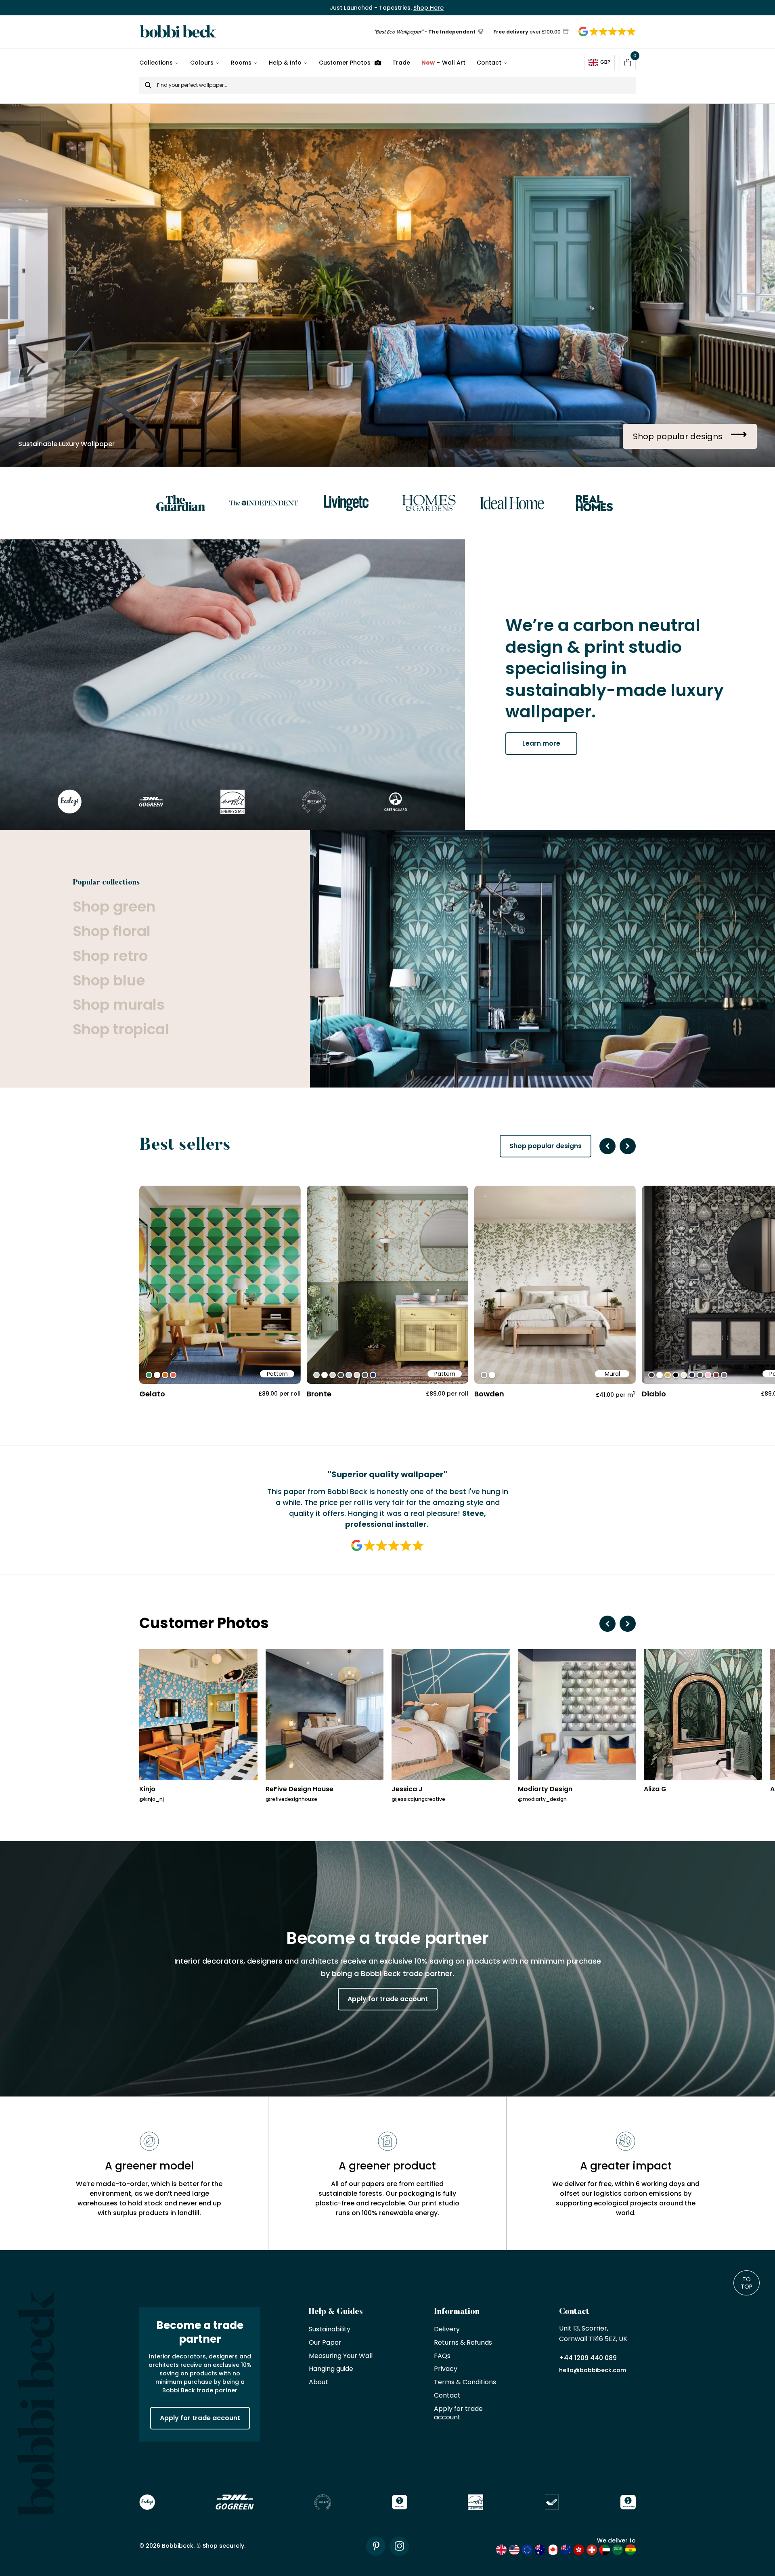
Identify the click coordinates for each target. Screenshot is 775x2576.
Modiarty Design (545, 1789)
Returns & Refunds (463, 2343)
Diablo (654, 1394)
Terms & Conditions (465, 2382)
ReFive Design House (300, 1789)
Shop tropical (121, 1030)
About (318, 2382)
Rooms (241, 63)
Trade (401, 63)
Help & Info (285, 63)
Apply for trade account (388, 1999)
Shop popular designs (546, 1146)
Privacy (446, 2369)
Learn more (541, 743)
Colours (202, 63)
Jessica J (407, 1789)
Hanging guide (331, 2369)
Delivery (447, 2330)
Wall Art (443, 63)
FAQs (442, 2356)
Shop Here (428, 8)
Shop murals (119, 1005)
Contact (489, 63)
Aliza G (655, 1789)
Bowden (489, 1394)
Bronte (319, 1394)
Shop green (114, 907)
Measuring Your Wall (341, 2356)
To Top (747, 2283)
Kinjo (147, 1789)
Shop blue (109, 981)
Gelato (152, 1394)
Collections (156, 63)
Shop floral (112, 932)
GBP (605, 62)
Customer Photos (345, 63)
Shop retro (110, 956)
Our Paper (325, 2343)
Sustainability (330, 2330)
